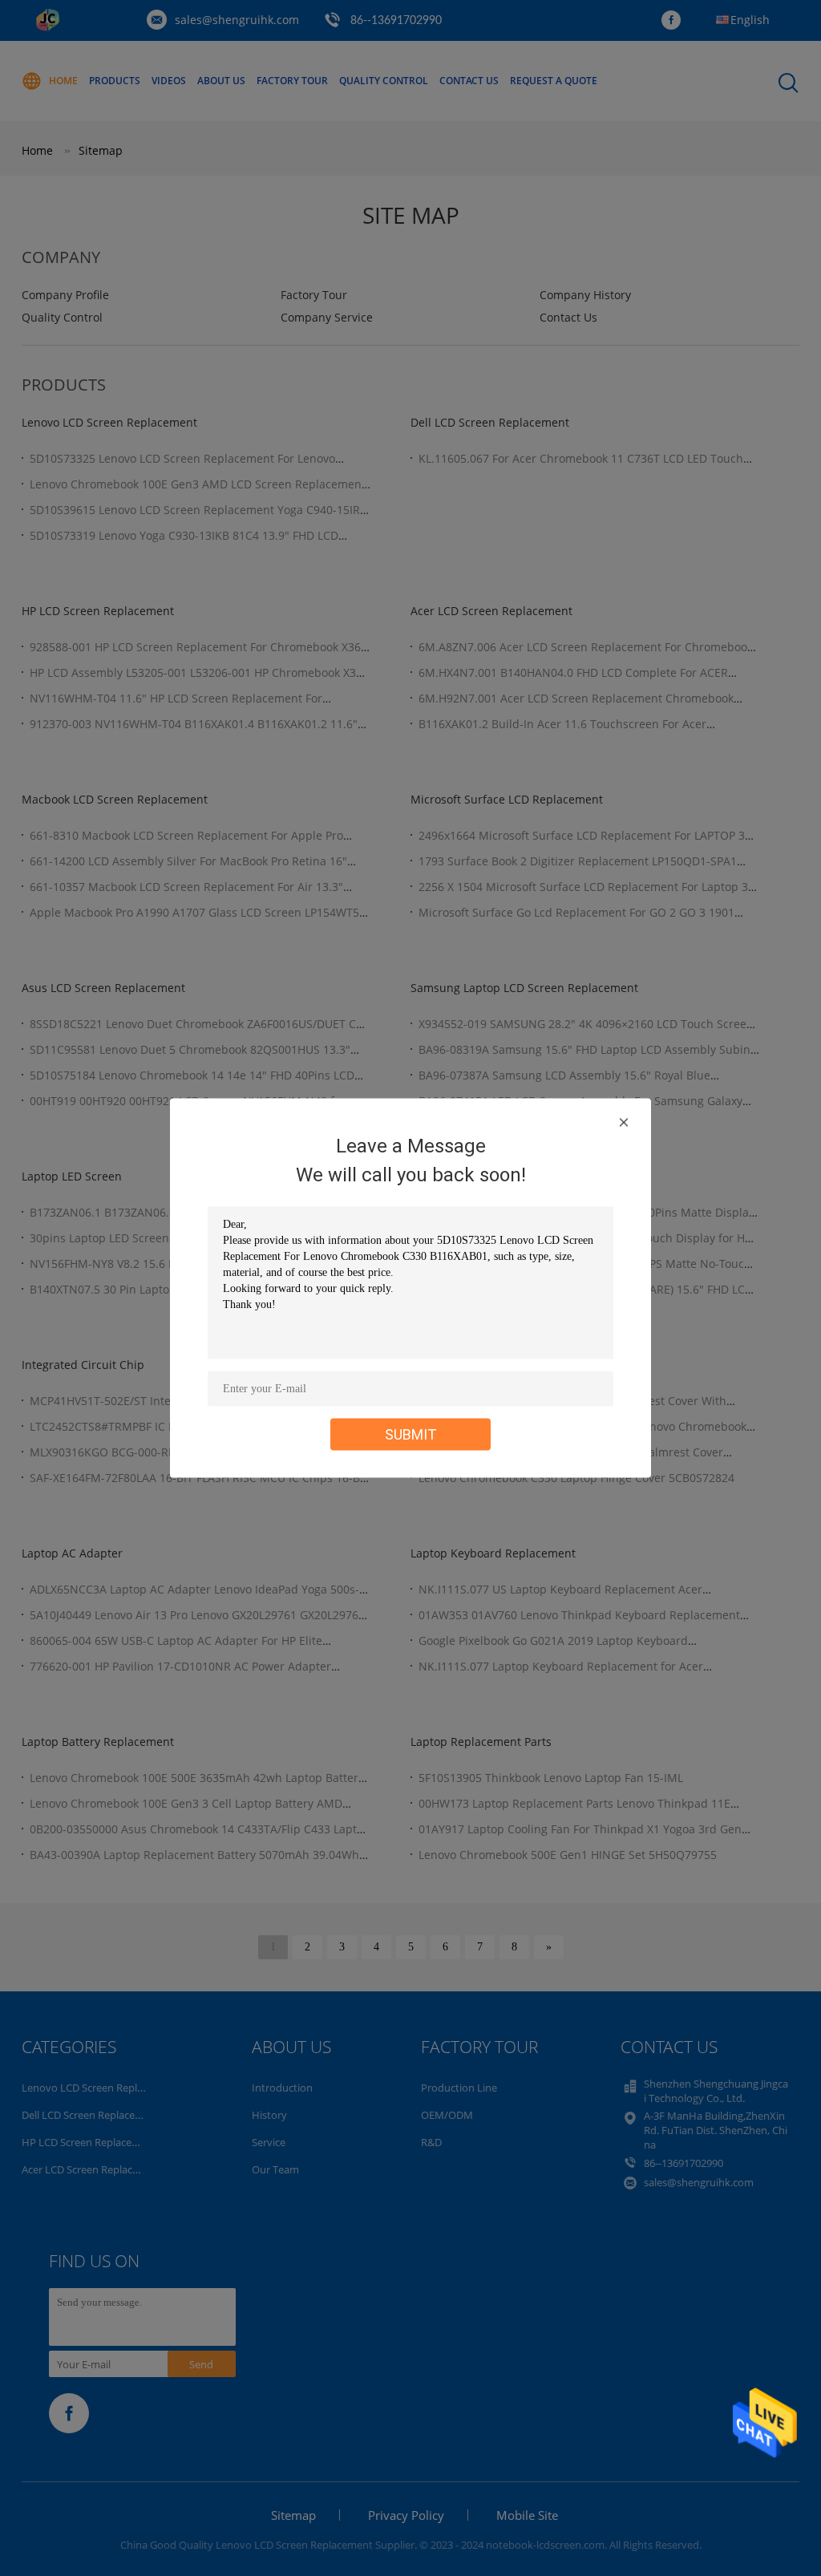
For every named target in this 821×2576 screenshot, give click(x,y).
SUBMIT (411, 1434)
